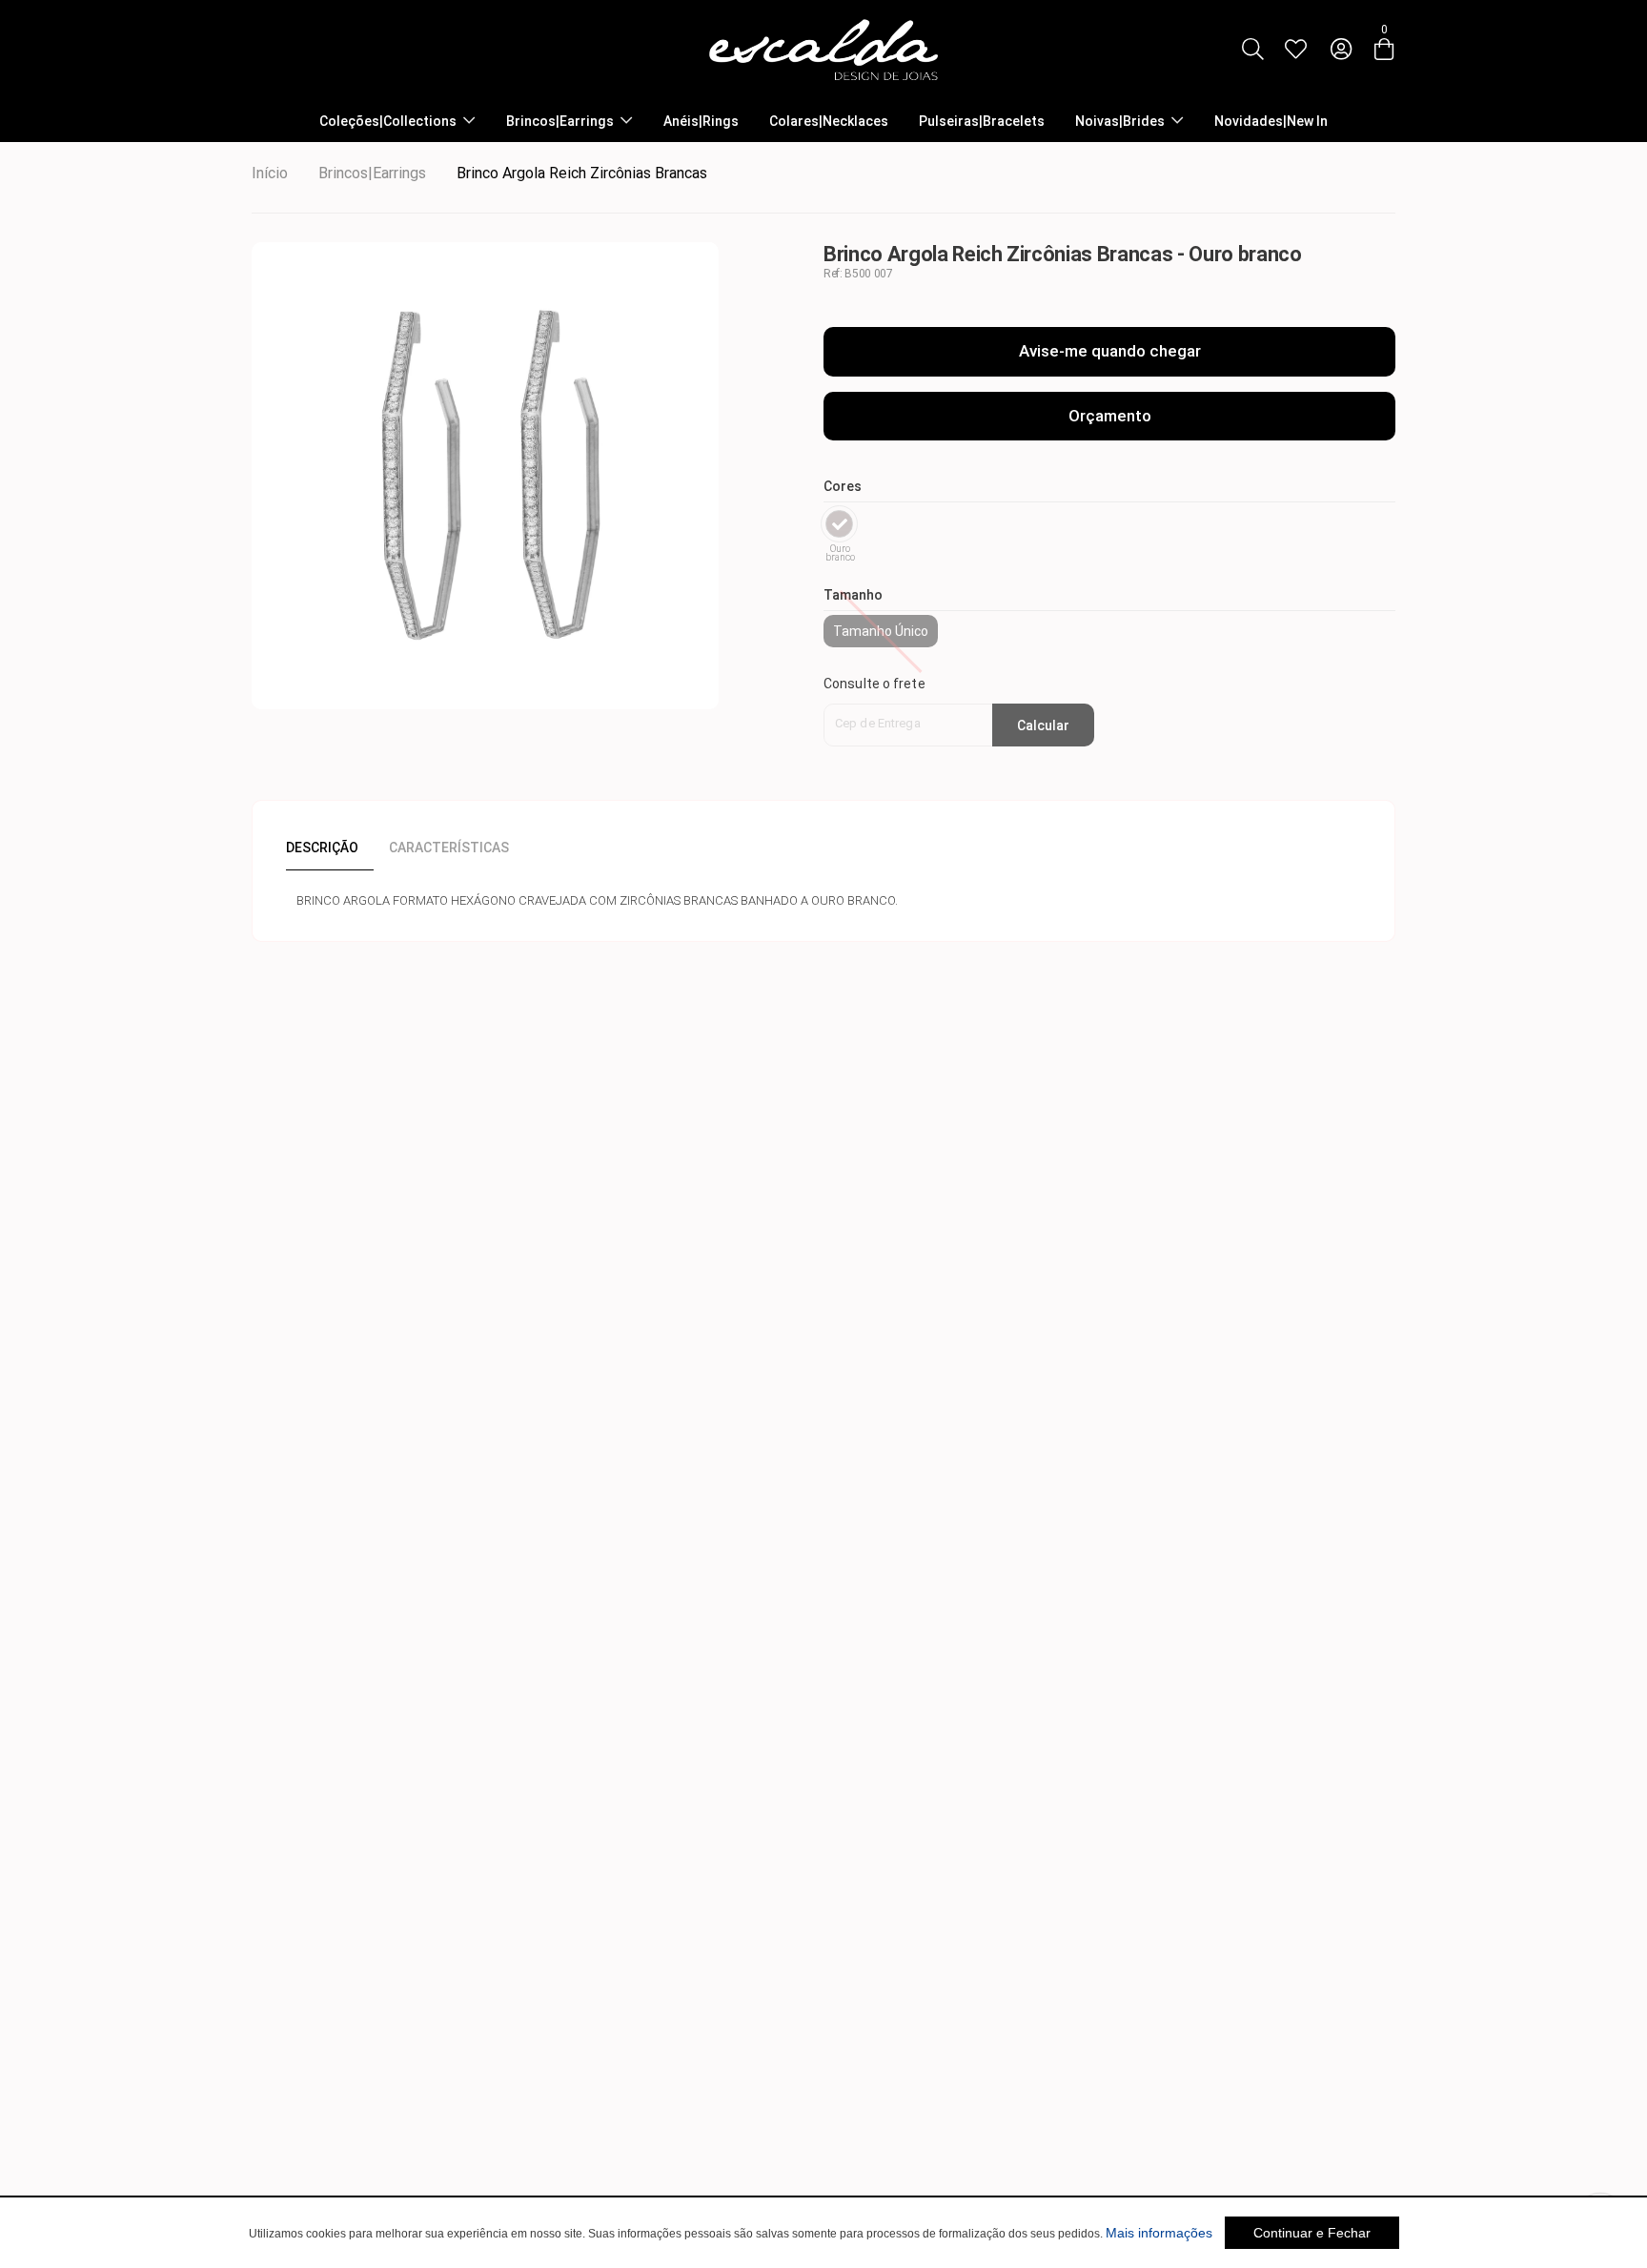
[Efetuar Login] (1341, 50)
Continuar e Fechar (1312, 2233)
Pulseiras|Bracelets (982, 121)
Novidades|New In (1271, 121)
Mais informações (1159, 2233)
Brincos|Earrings (560, 121)
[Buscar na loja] (1252, 50)
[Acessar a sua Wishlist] (1295, 50)
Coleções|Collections (388, 121)
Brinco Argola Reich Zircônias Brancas (582, 173)
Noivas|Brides (1120, 121)
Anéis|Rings (701, 121)
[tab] (330, 848)
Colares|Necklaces (829, 121)
